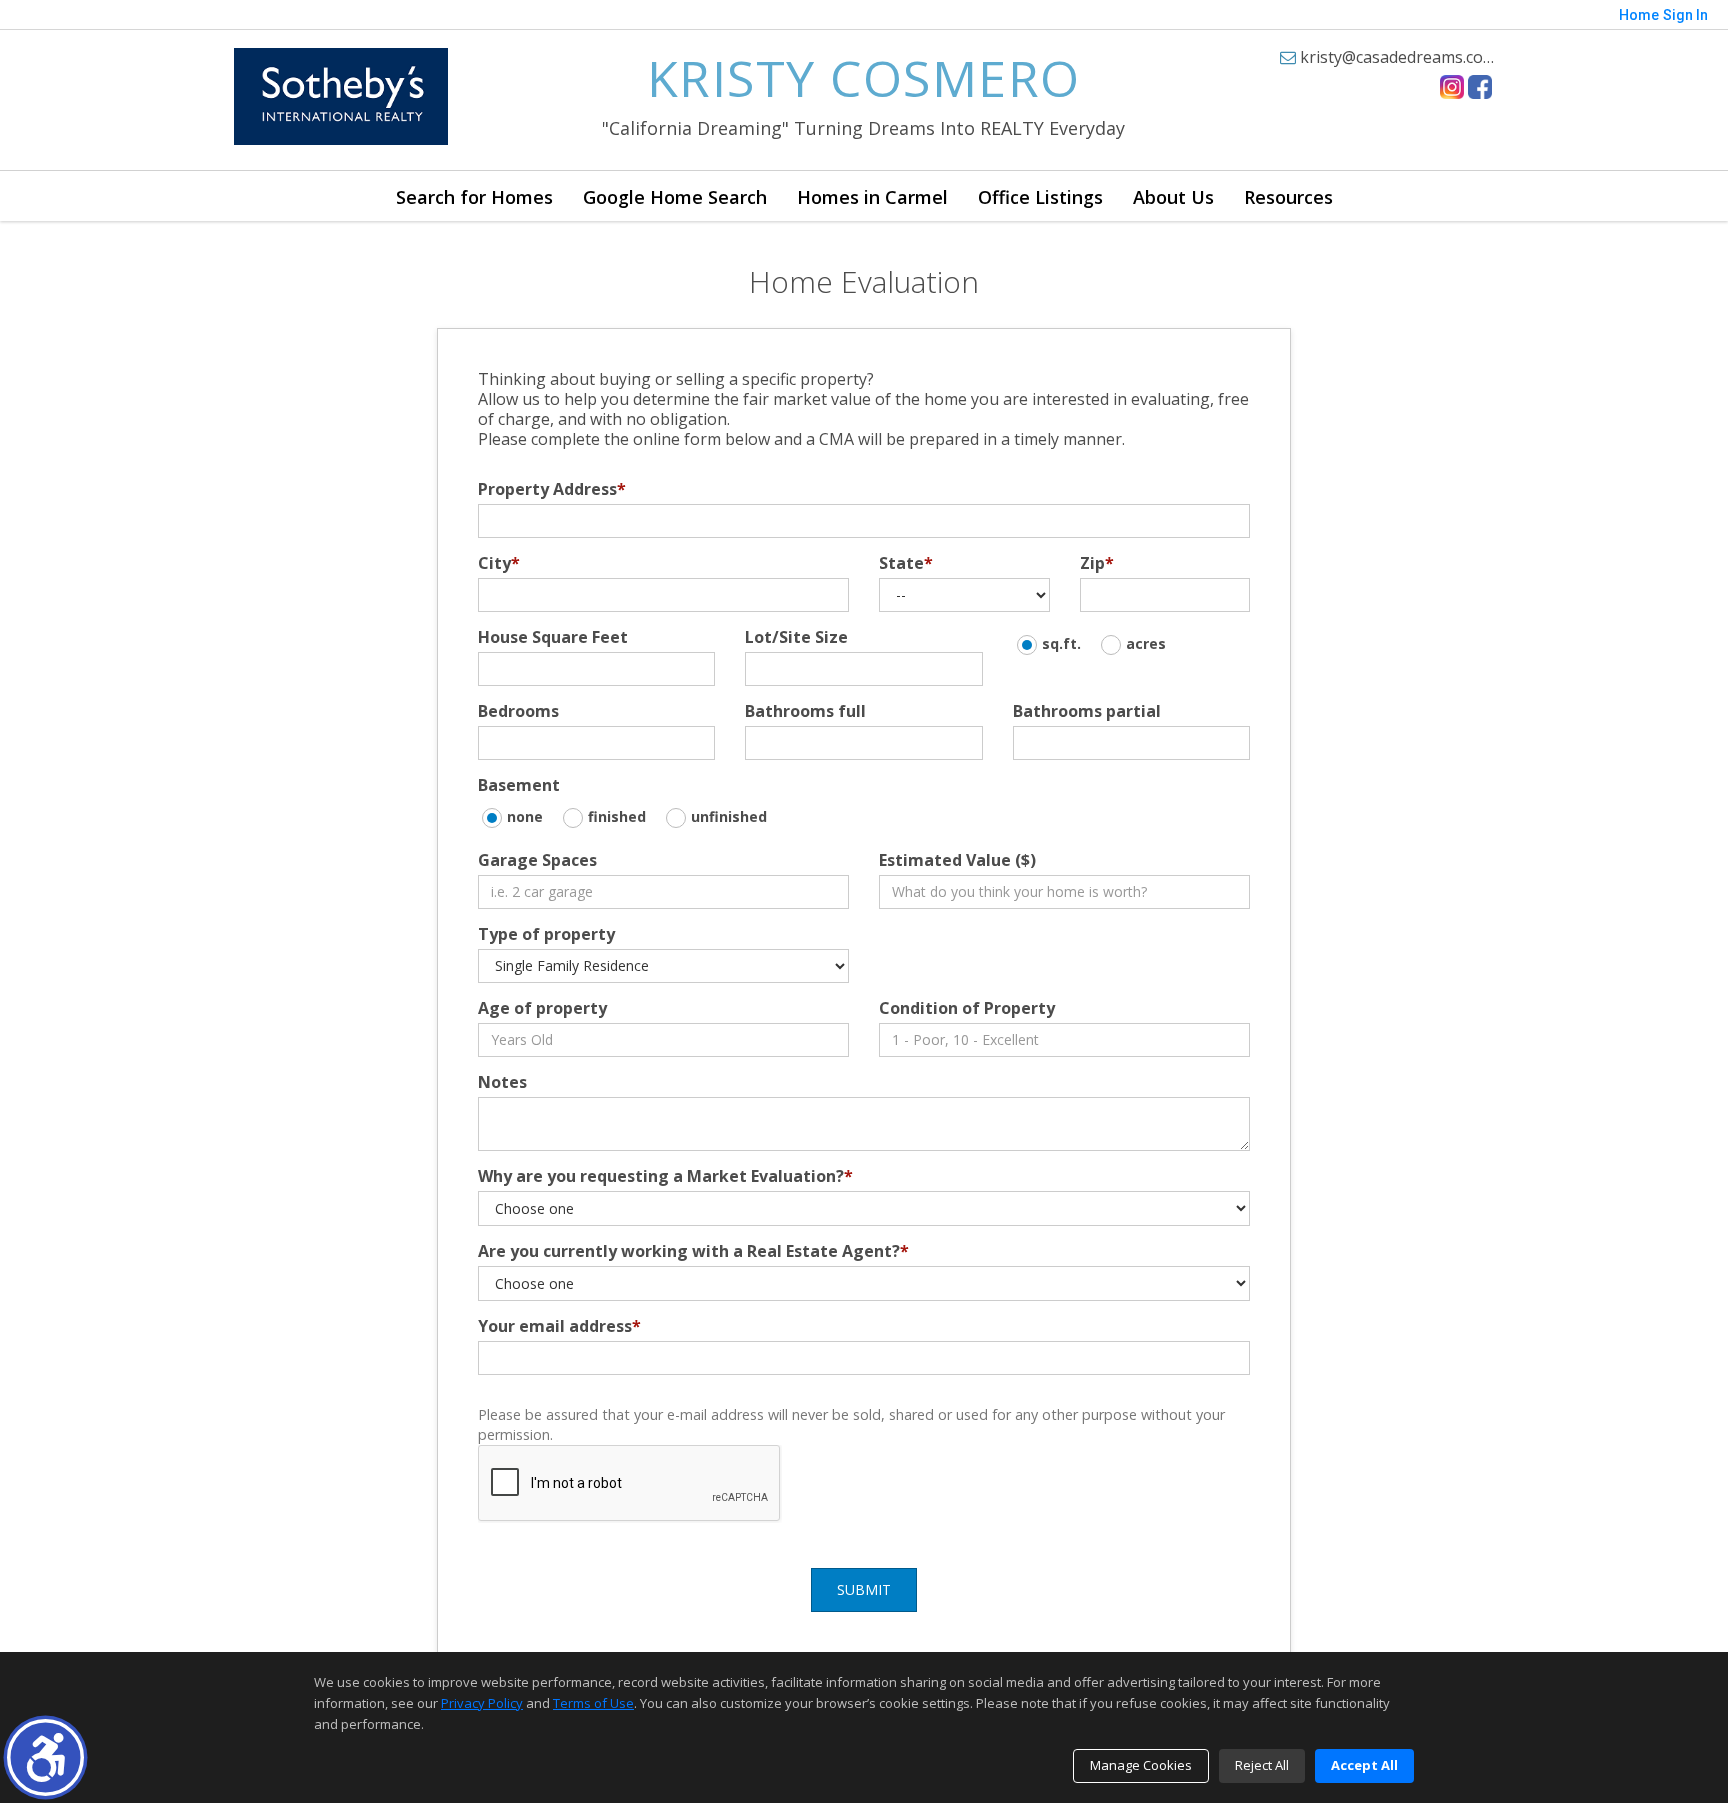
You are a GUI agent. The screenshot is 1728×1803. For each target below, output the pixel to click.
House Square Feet (553, 637)
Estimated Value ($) (957, 860)
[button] (45, 1757)
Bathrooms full (805, 711)
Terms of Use (593, 1703)
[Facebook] (1480, 87)
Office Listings (1040, 197)
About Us (1173, 197)
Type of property (546, 934)
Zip (1097, 563)
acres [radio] (1146, 643)
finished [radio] (617, 816)
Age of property (542, 1008)
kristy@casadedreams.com (1396, 57)
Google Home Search (675, 197)
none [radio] (525, 816)
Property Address (552, 489)
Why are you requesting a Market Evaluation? (665, 1176)
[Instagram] (1452, 87)
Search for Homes (474, 197)
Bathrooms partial (1087, 711)
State (906, 563)
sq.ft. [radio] (1061, 643)
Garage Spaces (537, 860)
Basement (519, 785)
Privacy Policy (482, 1703)
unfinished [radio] (729, 816)
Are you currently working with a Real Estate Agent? (693, 1251)
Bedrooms (518, 711)
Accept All (1364, 1765)
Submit (864, 1589)
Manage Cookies (1141, 1765)
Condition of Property (967, 1008)
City (499, 563)
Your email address (559, 1326)
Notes (502, 1082)
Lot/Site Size (796, 637)
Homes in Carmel (872, 197)
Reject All (1262, 1765)
